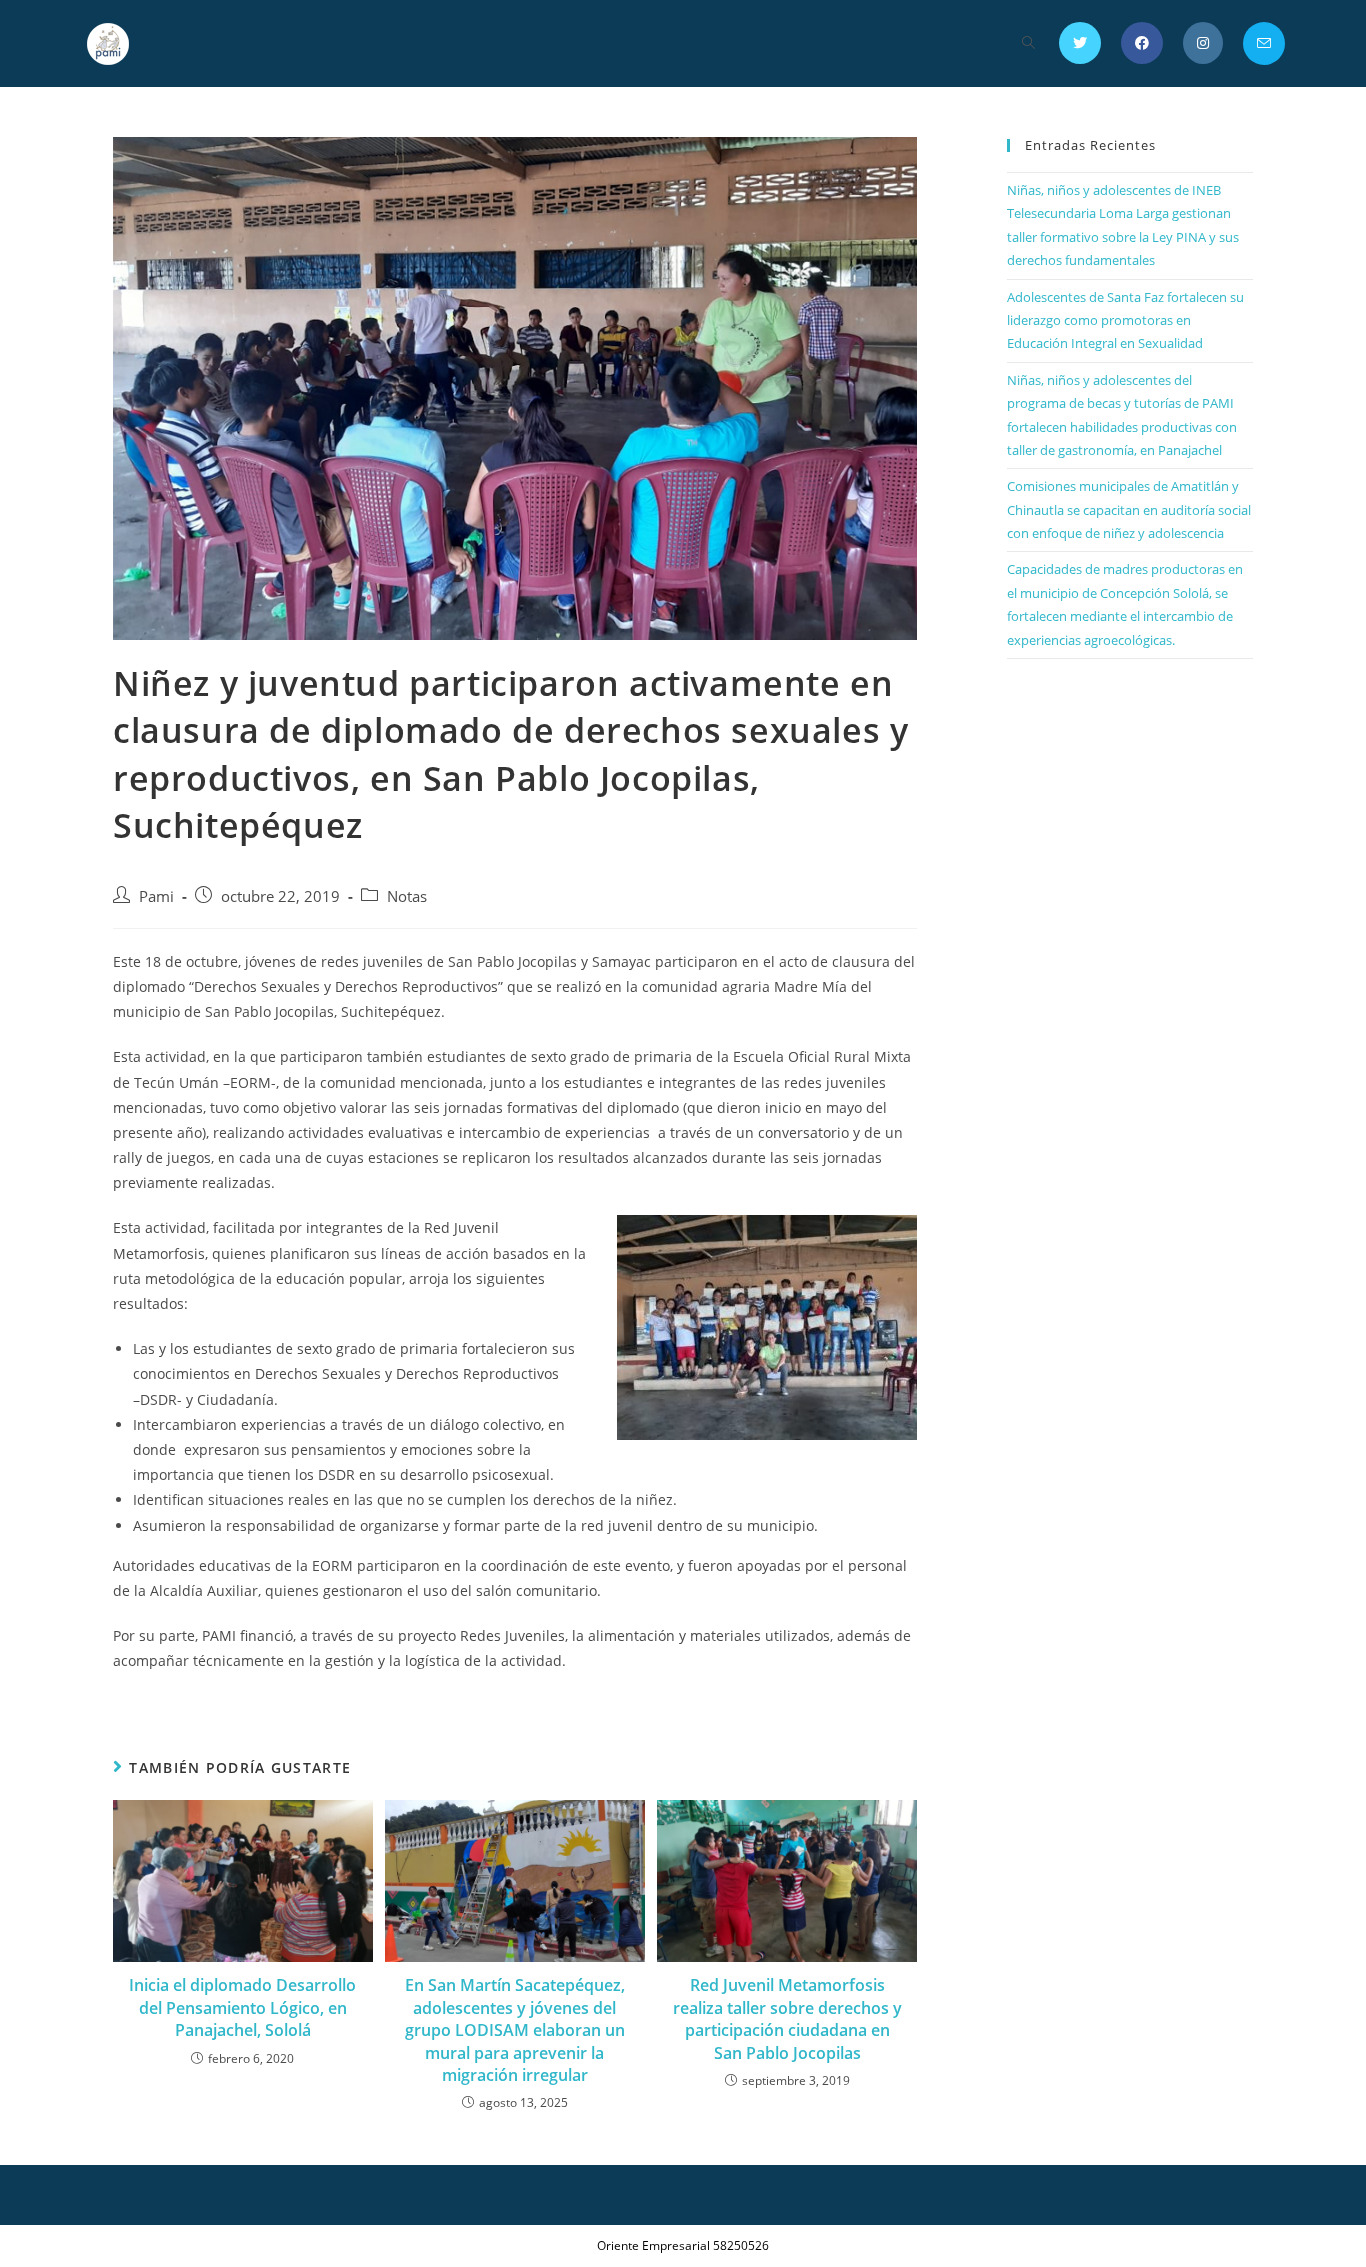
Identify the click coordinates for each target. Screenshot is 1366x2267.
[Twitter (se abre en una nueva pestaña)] (1080, 43)
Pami (156, 896)
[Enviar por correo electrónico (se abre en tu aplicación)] (1264, 43)
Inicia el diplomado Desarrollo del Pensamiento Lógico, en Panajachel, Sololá (242, 2007)
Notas (407, 896)
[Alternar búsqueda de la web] (1028, 43)
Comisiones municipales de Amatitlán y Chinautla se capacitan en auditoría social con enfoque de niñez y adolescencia (1129, 509)
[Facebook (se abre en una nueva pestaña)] (1142, 43)
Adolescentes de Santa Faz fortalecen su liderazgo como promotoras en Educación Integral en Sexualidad (1125, 320)
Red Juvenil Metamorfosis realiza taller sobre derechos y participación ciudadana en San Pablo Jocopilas (787, 2018)
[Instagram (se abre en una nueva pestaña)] (1203, 43)
